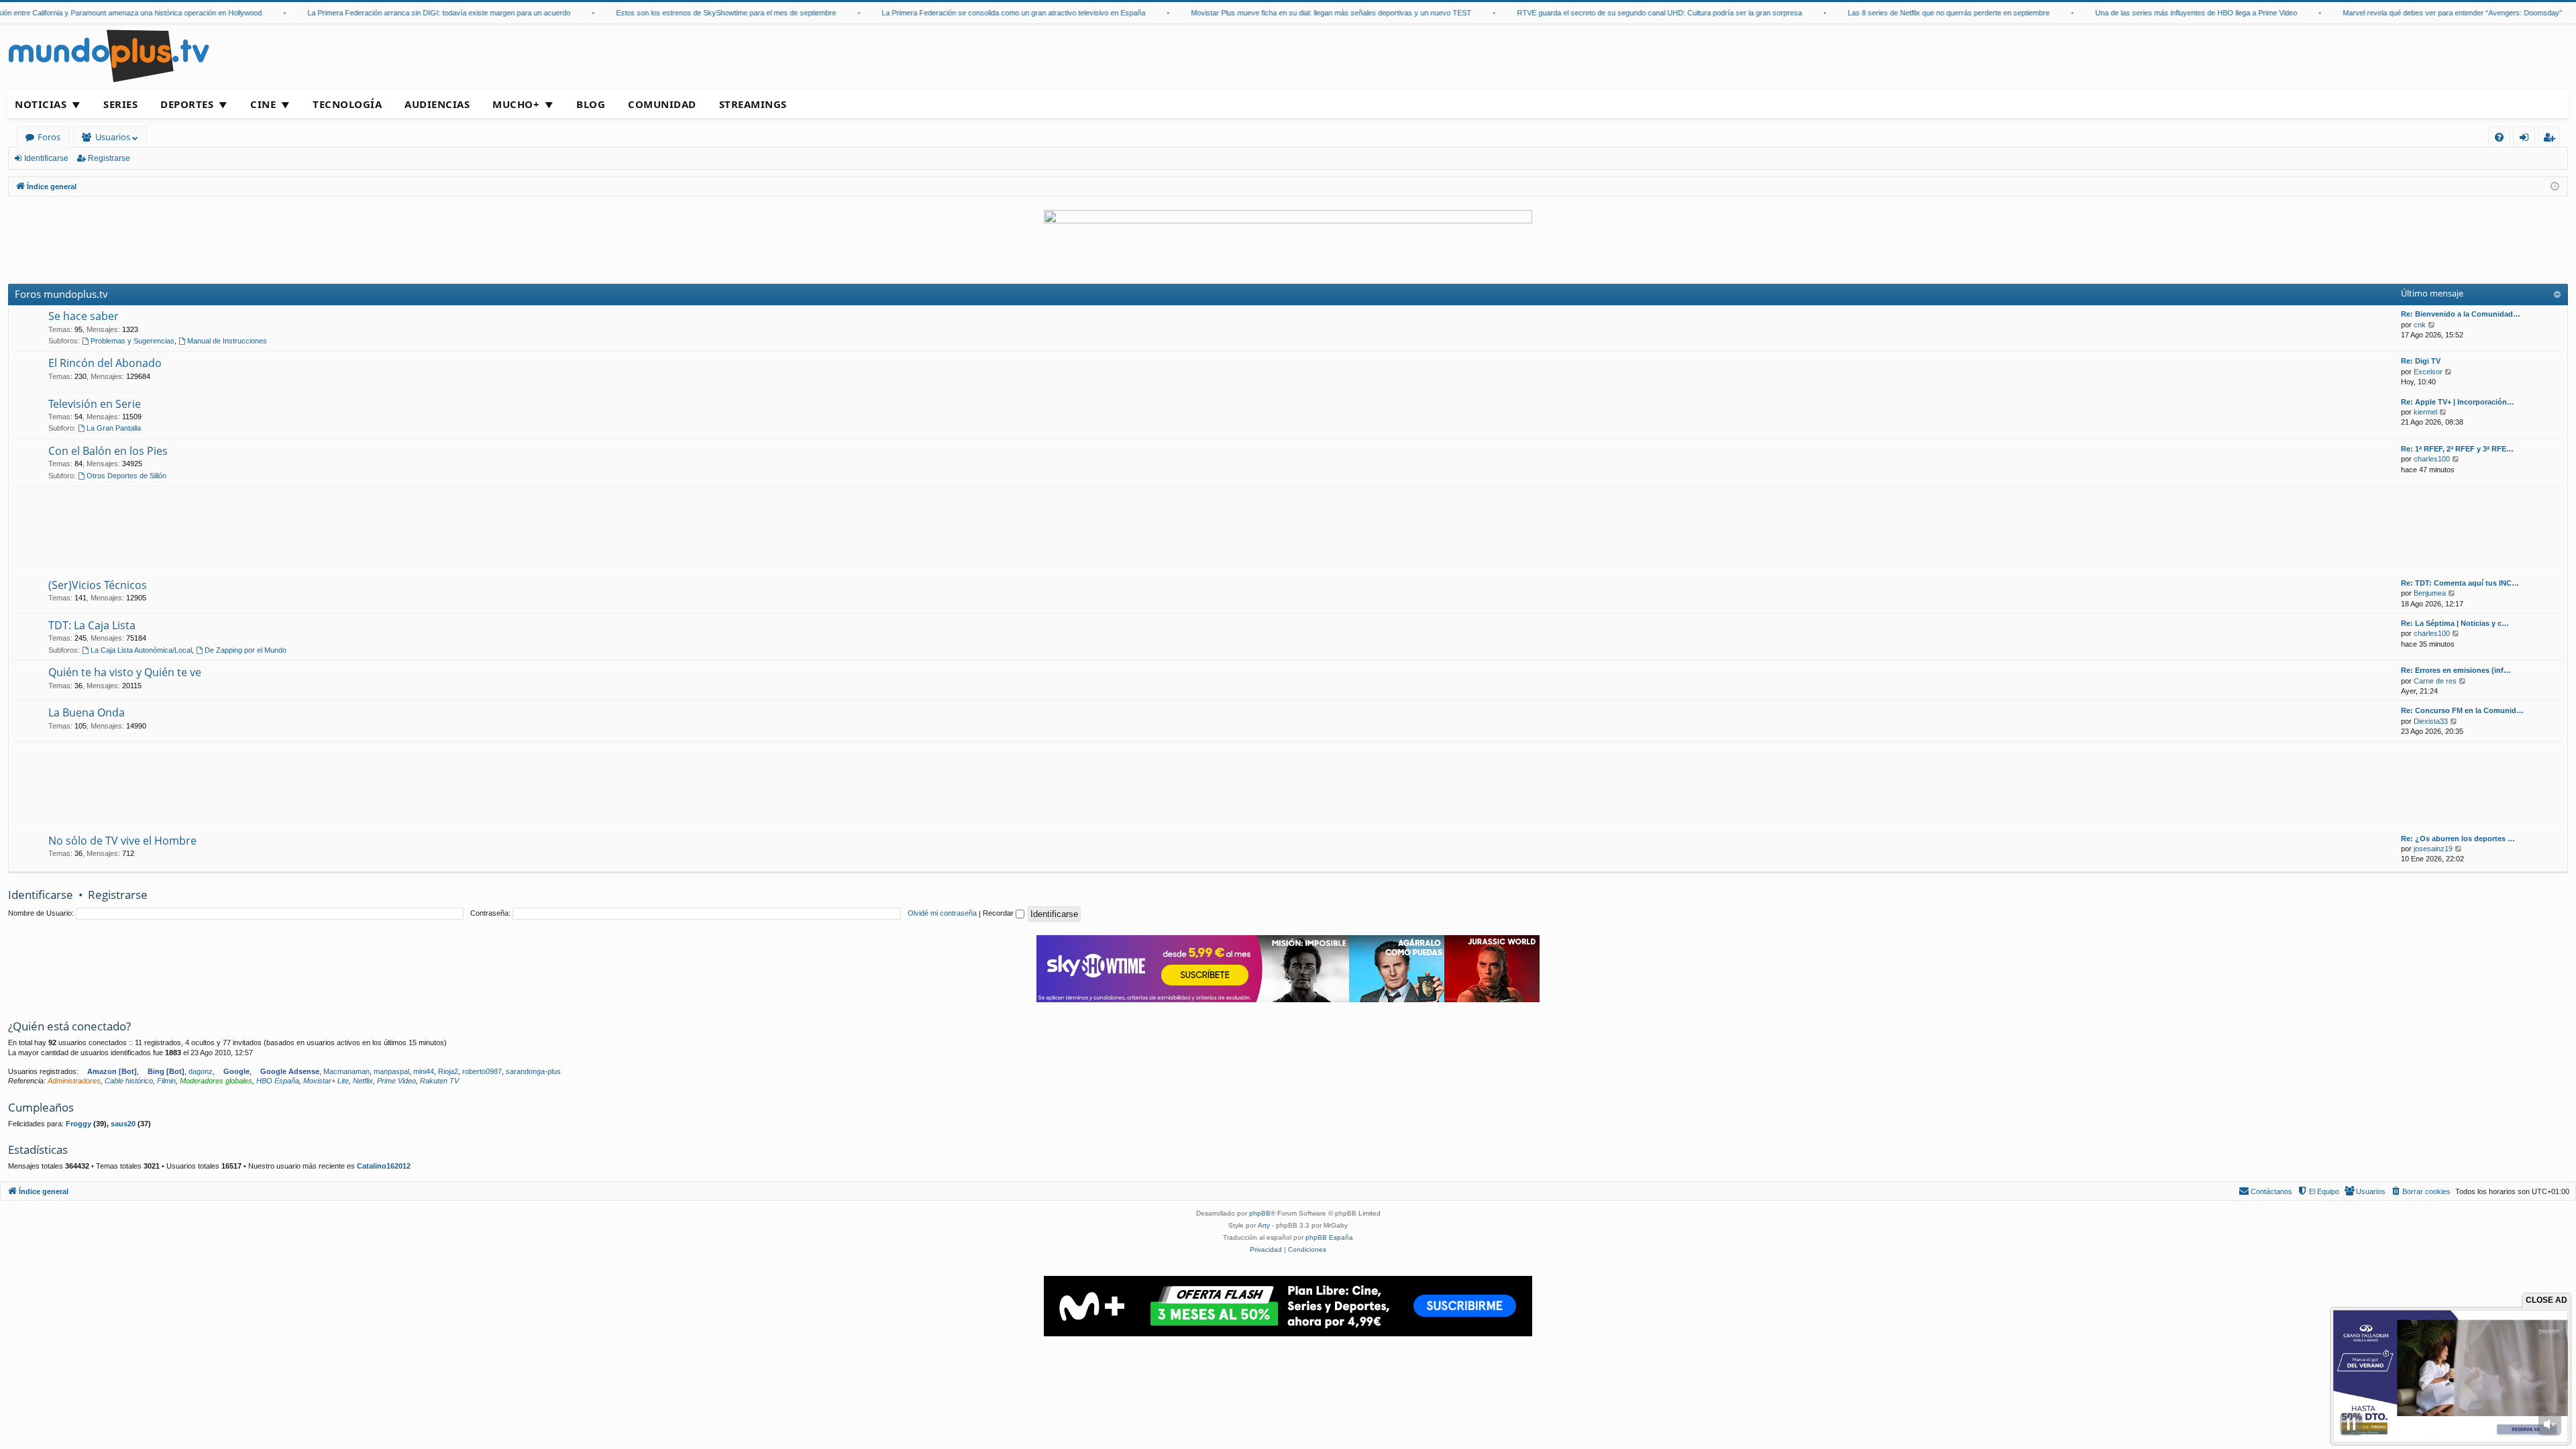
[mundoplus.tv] (109, 55)
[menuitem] (2499, 137)
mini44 (424, 1071)
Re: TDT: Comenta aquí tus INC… (2460, 583)
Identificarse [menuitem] (2527, 139)
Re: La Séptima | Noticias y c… (2455, 623)
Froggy (78, 1124)
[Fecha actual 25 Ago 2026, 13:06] (2555, 187)
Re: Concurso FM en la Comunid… (2462, 710)
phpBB (1260, 1213)
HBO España (278, 1081)
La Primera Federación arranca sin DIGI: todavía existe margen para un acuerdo (395, 13)
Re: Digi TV (2421, 361)
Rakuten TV (439, 1081)
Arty (1264, 1225)
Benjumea (2430, 593)
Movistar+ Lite (326, 1081)
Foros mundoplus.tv (61, 294)
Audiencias (437, 104)
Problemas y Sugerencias (132, 341)
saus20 (123, 1124)
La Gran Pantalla (114, 428)
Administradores (74, 1081)
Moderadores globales (216, 1081)
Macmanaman (346, 1071)
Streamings (753, 104)
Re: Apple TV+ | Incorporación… (2458, 402)
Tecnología (347, 104)
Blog (591, 104)
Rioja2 (448, 1071)
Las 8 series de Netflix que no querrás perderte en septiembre (1905, 13)
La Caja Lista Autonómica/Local (141, 650)
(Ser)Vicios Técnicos (98, 585)
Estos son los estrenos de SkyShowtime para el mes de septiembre (682, 13)
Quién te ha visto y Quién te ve (125, 672)
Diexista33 (2431, 721)
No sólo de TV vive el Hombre (122, 841)
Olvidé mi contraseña (942, 913)
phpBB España (1329, 1237)
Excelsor (2428, 372)
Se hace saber (84, 316)
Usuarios (113, 137)
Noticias (41, 104)
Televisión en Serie (95, 404)
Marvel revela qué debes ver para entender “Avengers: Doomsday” (2409, 13)
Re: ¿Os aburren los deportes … (2458, 839)
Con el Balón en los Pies (108, 451)
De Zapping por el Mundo (246, 650)
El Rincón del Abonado (105, 363)
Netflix (363, 1081)
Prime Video (396, 1081)
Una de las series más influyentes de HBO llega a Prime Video (2152, 13)
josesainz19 (2433, 849)
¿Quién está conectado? (69, 1026)
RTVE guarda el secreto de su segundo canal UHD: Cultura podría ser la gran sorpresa (1616, 13)
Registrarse (109, 158)
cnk (2420, 325)
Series (120, 104)
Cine (263, 104)
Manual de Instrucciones (227, 341)
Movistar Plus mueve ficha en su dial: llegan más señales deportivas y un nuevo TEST (1287, 13)
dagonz (201, 1071)
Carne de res (2435, 681)
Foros (49, 137)
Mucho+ (516, 104)
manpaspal (391, 1071)
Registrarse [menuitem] (2552, 139)
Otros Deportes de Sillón (126, 476)
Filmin (166, 1081)
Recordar (999, 913)
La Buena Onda (87, 712)
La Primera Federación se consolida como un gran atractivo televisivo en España (970, 13)
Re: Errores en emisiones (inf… (2456, 670)
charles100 (2432, 459)
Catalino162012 (384, 1166)
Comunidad (662, 104)
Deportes (187, 104)
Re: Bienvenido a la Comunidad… (2461, 314)
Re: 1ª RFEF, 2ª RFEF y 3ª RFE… (2457, 449)
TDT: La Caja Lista (92, 625)
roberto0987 (482, 1071)
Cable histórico (129, 1081)
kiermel (2425, 412)
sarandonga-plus (533, 1071)
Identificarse (46, 158)
